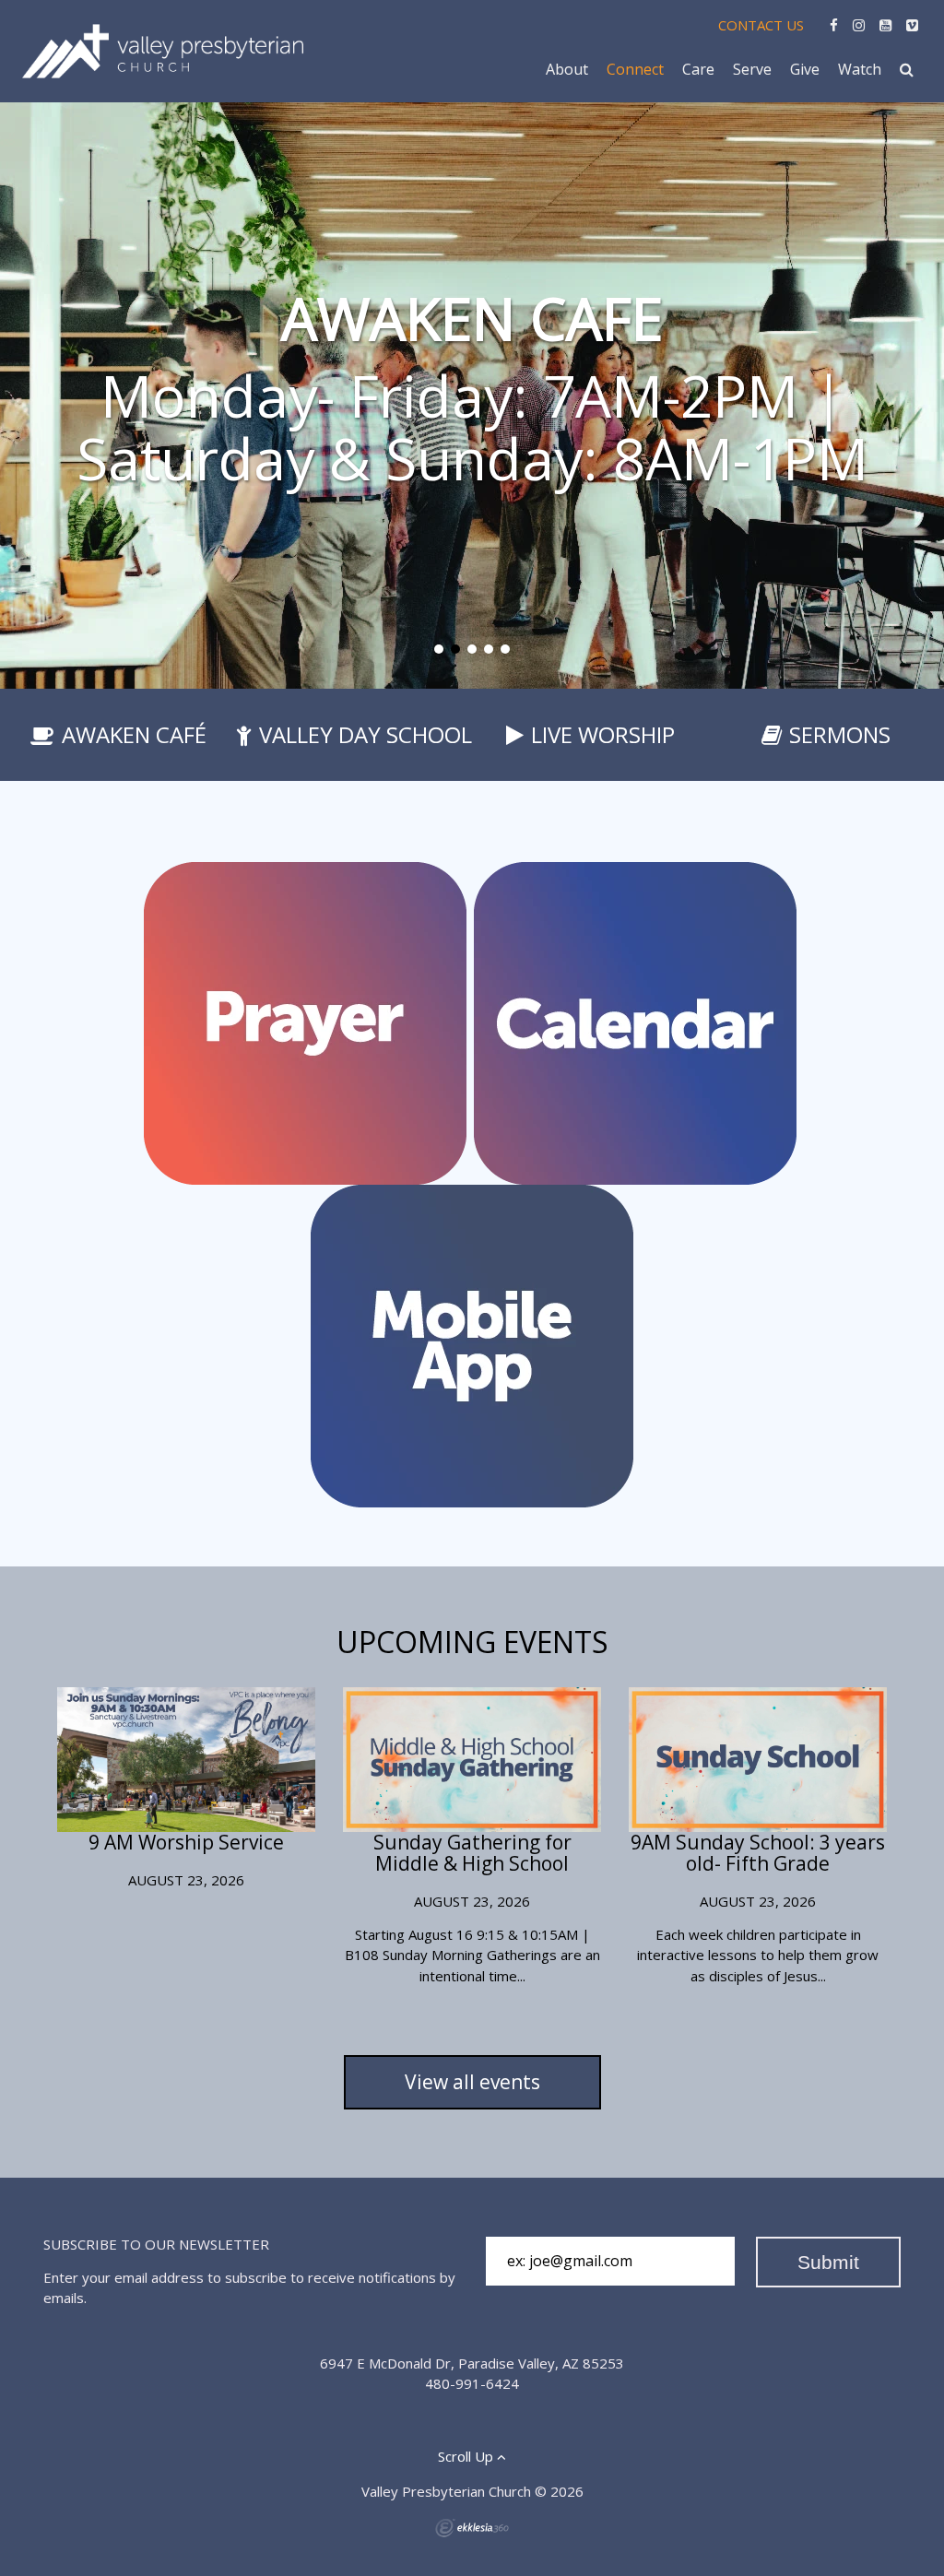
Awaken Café (134, 734)
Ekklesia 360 (472, 2528)
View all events (472, 2082)
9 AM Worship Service (186, 1842)
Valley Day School (366, 734)
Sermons (840, 734)
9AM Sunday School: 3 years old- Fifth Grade (758, 1853)
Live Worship (603, 734)
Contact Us (761, 25)
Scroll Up (467, 2456)
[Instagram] (859, 25)
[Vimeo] (912, 25)
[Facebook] (834, 25)
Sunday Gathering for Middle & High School (472, 1853)
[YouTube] (885, 25)
